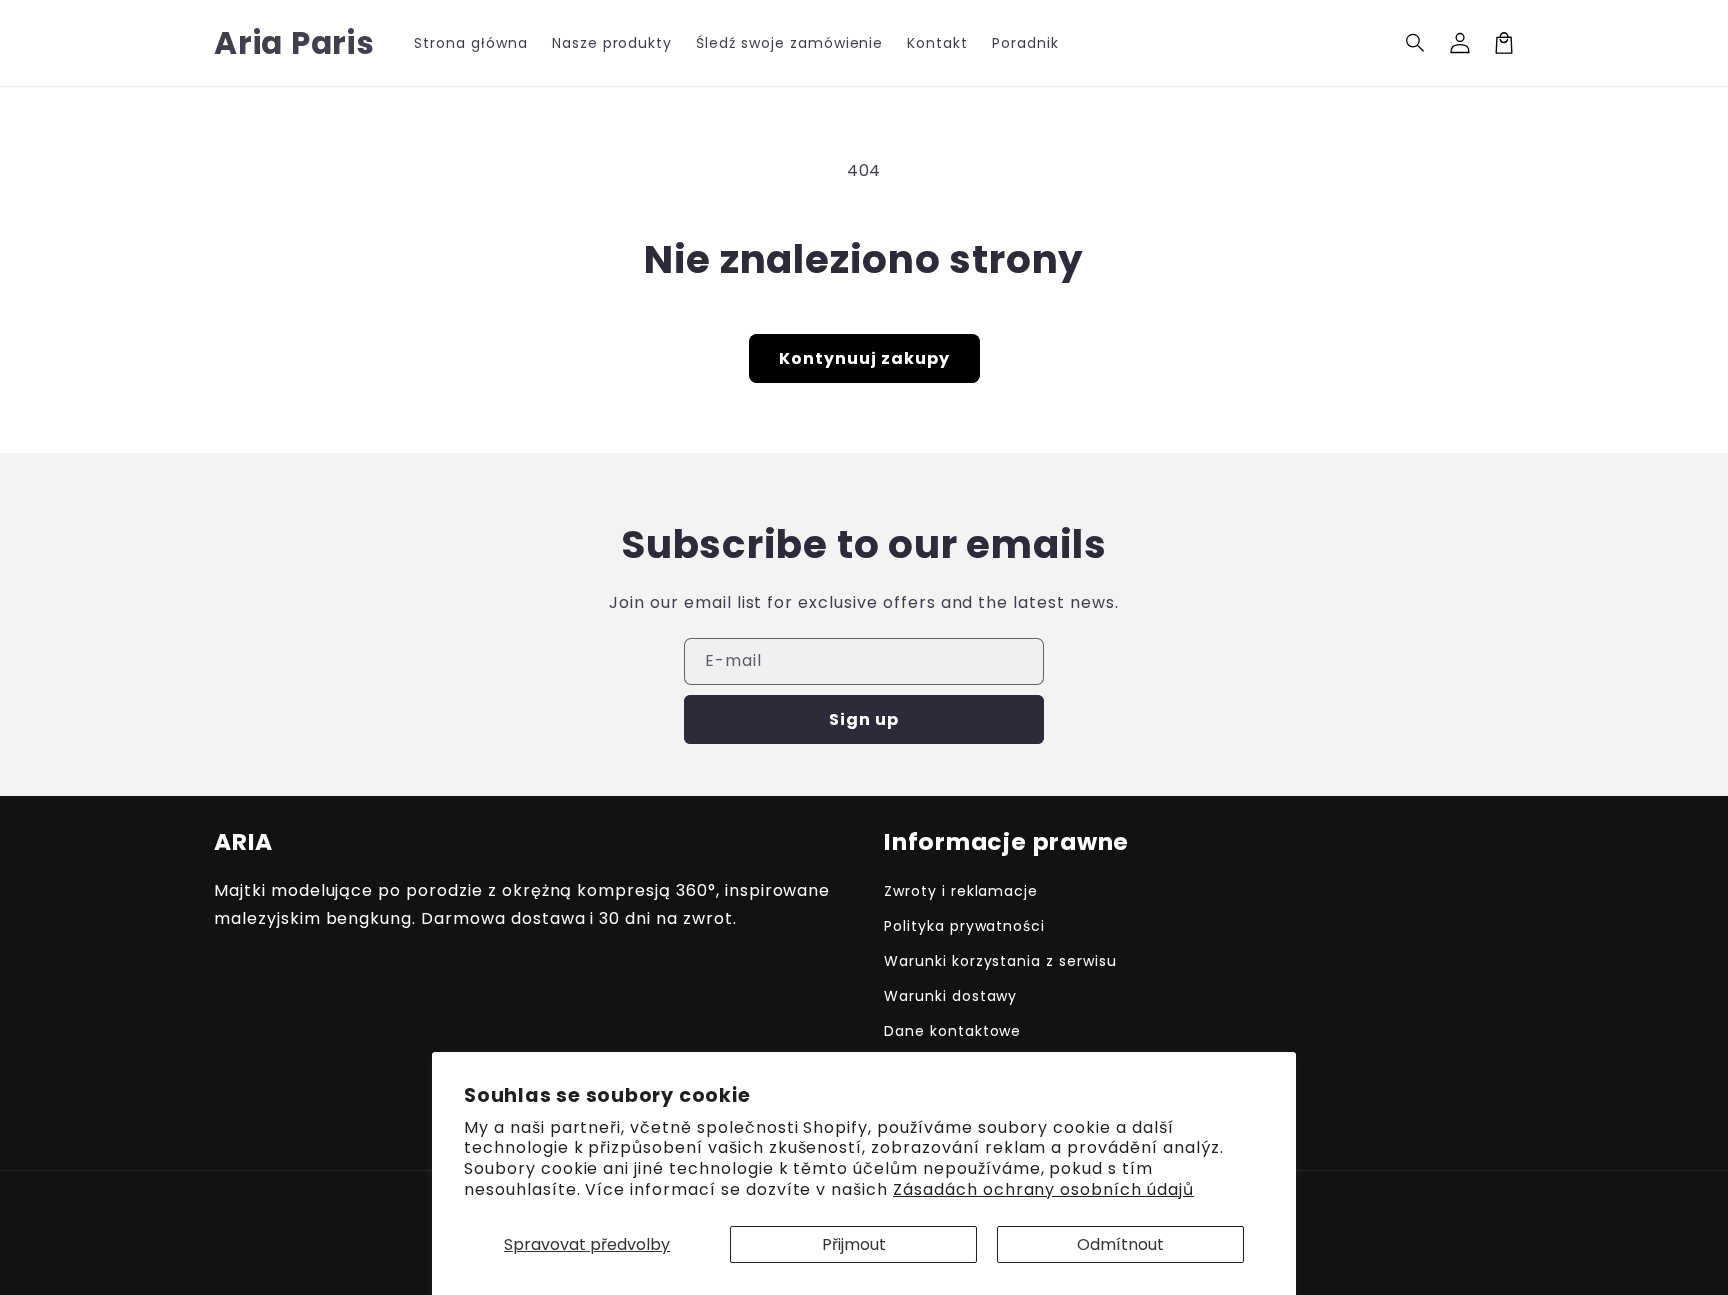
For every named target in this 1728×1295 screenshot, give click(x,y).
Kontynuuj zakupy (864, 358)
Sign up (864, 719)
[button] (1416, 43)
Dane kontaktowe (952, 1031)
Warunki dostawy (950, 996)
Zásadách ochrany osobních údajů (1043, 1189)
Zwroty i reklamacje (961, 891)
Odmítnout (1120, 1244)
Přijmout (854, 1244)
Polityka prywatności (964, 926)
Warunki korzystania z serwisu (1000, 961)
